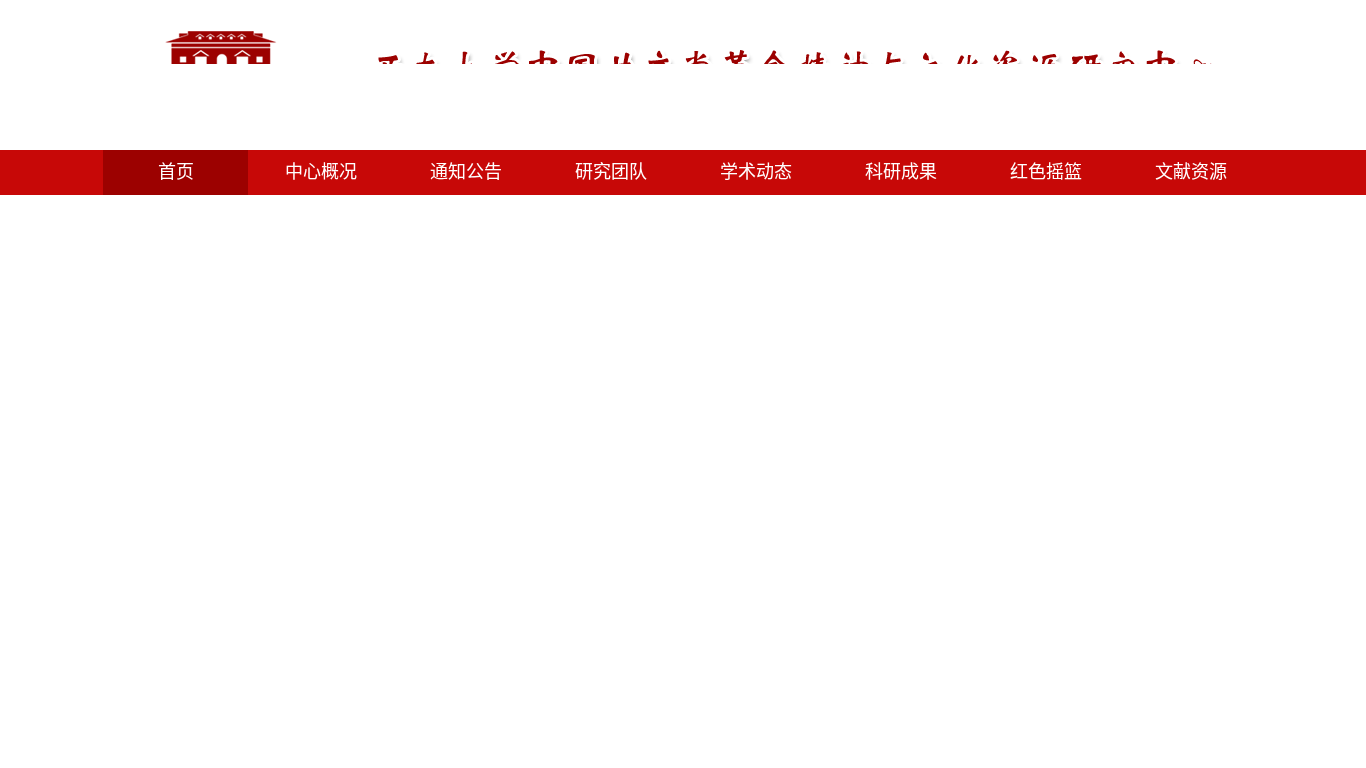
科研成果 (901, 172)
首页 (176, 172)
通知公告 (466, 172)
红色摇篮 (1046, 172)
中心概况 (321, 172)
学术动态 (756, 172)
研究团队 (611, 172)
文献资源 (1191, 172)
